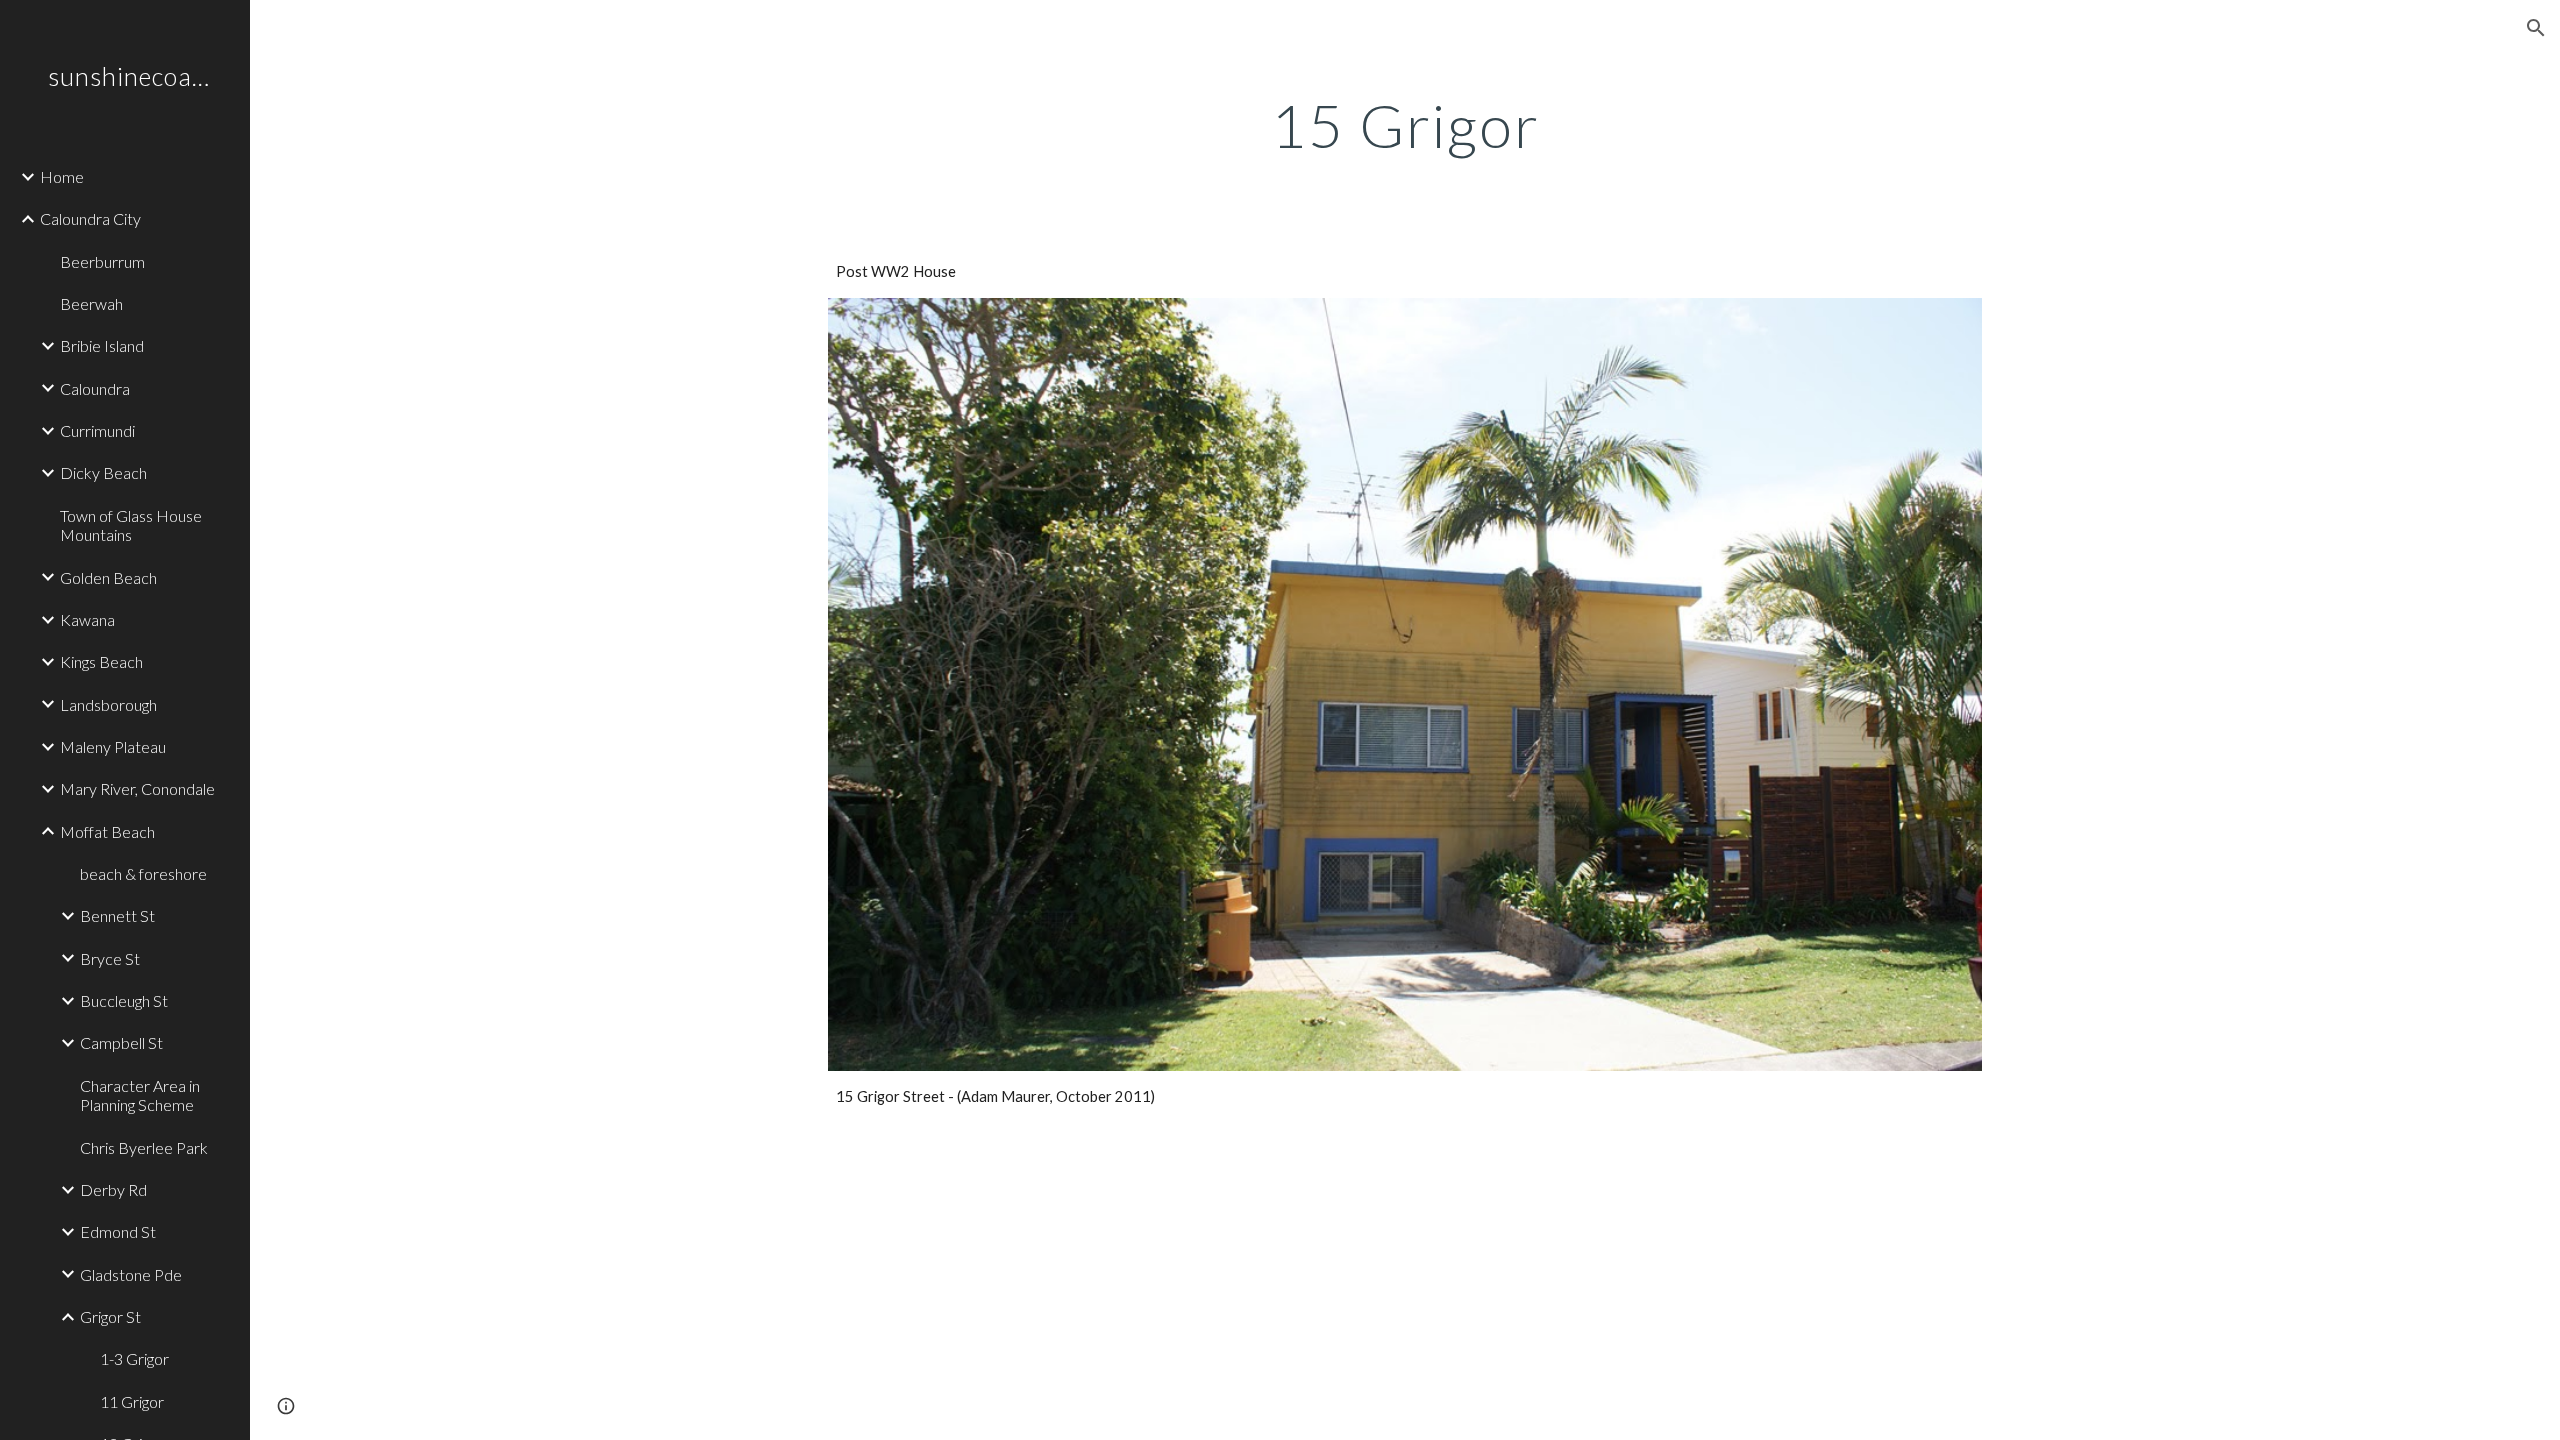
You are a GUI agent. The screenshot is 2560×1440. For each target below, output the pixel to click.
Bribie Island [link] (102, 345)
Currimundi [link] (97, 430)
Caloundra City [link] (90, 218)
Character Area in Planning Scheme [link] (140, 1095)
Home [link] (62, 176)
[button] (2536, 28)
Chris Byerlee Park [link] (144, 1147)
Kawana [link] (87, 619)
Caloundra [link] (95, 388)
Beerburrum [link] (102, 261)
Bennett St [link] (117, 915)
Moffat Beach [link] (107, 831)
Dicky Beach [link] (103, 472)
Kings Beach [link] (101, 661)
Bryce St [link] (110, 958)
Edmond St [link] (118, 1231)
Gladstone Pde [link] (131, 1274)
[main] (1405, 125)
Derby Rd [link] (113, 1189)
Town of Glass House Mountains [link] (131, 525)
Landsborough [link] (108, 704)
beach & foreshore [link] (143, 873)
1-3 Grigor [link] (134, 1358)
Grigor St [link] (110, 1316)
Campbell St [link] (121, 1042)
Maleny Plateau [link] (113, 746)
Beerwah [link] (91, 303)
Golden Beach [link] (108, 577)
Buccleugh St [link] (124, 1000)
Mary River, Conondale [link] (137, 788)
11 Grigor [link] (132, 1401)
